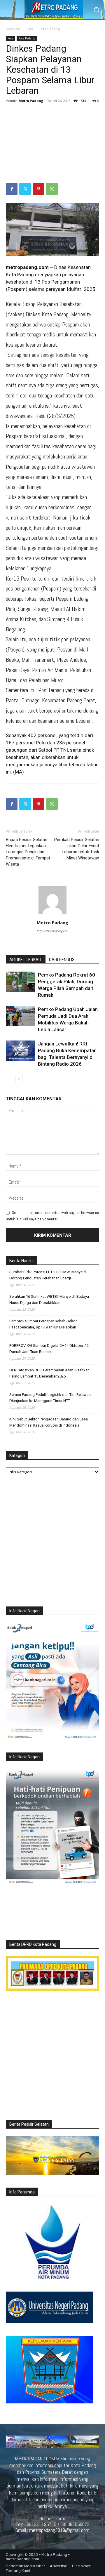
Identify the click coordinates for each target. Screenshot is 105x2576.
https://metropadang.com (52, 931)
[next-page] (19, 1079)
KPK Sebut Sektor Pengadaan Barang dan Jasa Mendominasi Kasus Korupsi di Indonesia (49, 1422)
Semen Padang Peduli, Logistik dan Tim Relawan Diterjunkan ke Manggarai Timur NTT (50, 1398)
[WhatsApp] (52, 189)
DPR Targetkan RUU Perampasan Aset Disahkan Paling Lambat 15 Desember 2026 (49, 1373)
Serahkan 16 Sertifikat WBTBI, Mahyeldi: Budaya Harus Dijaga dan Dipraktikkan (49, 1300)
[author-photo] (52, 914)
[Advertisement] (52, 144)
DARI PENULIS (62, 960)
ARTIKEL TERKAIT (26, 960)
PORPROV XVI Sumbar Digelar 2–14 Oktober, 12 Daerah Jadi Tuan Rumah (49, 1349)
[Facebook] (12, 189)
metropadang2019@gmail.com (59, 2530)
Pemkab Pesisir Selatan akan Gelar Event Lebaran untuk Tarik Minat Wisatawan (77, 849)
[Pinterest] (38, 189)
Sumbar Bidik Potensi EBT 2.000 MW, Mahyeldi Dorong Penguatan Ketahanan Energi (48, 1275)
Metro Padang (31, 101)
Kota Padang (49, 29)
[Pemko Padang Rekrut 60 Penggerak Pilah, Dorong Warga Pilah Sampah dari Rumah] (20, 982)
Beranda (13, 29)
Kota (29, 29)
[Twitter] (25, 189)
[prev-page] (9, 1079)
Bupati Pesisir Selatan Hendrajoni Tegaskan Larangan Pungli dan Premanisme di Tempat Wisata (28, 852)
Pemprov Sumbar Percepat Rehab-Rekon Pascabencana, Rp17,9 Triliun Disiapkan (43, 1324)
